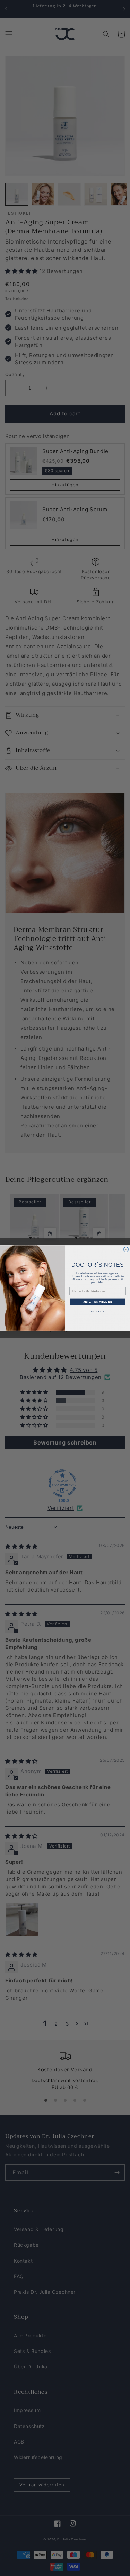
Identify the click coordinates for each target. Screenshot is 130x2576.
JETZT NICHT (98, 1312)
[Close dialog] (126, 1249)
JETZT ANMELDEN (97, 1302)
